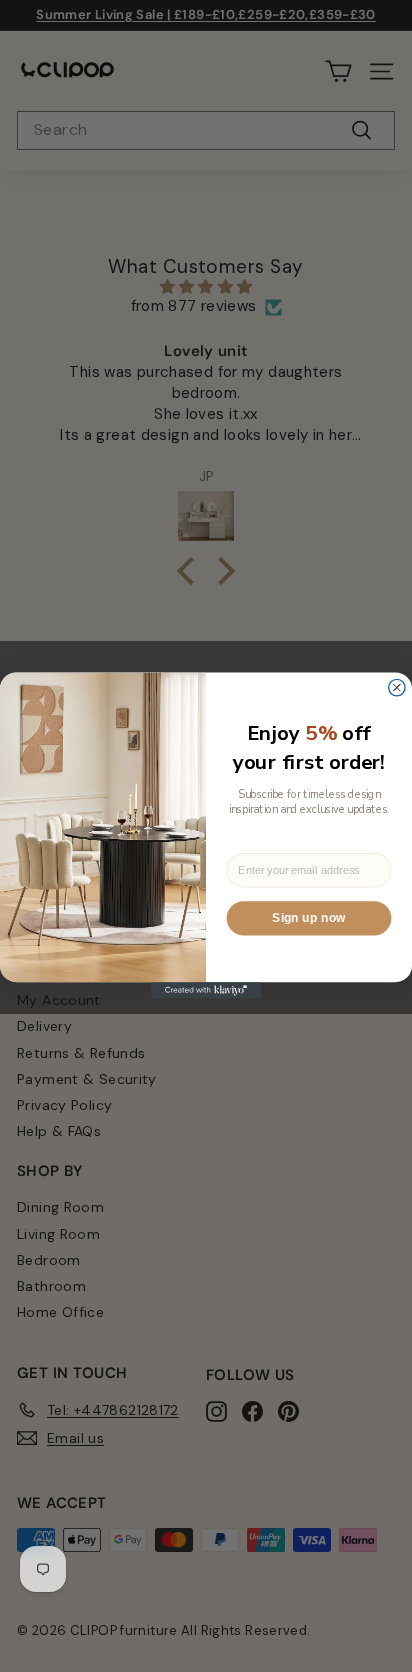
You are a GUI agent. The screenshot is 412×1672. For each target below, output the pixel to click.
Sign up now (308, 919)
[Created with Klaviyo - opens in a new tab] (206, 991)
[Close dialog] (397, 688)
